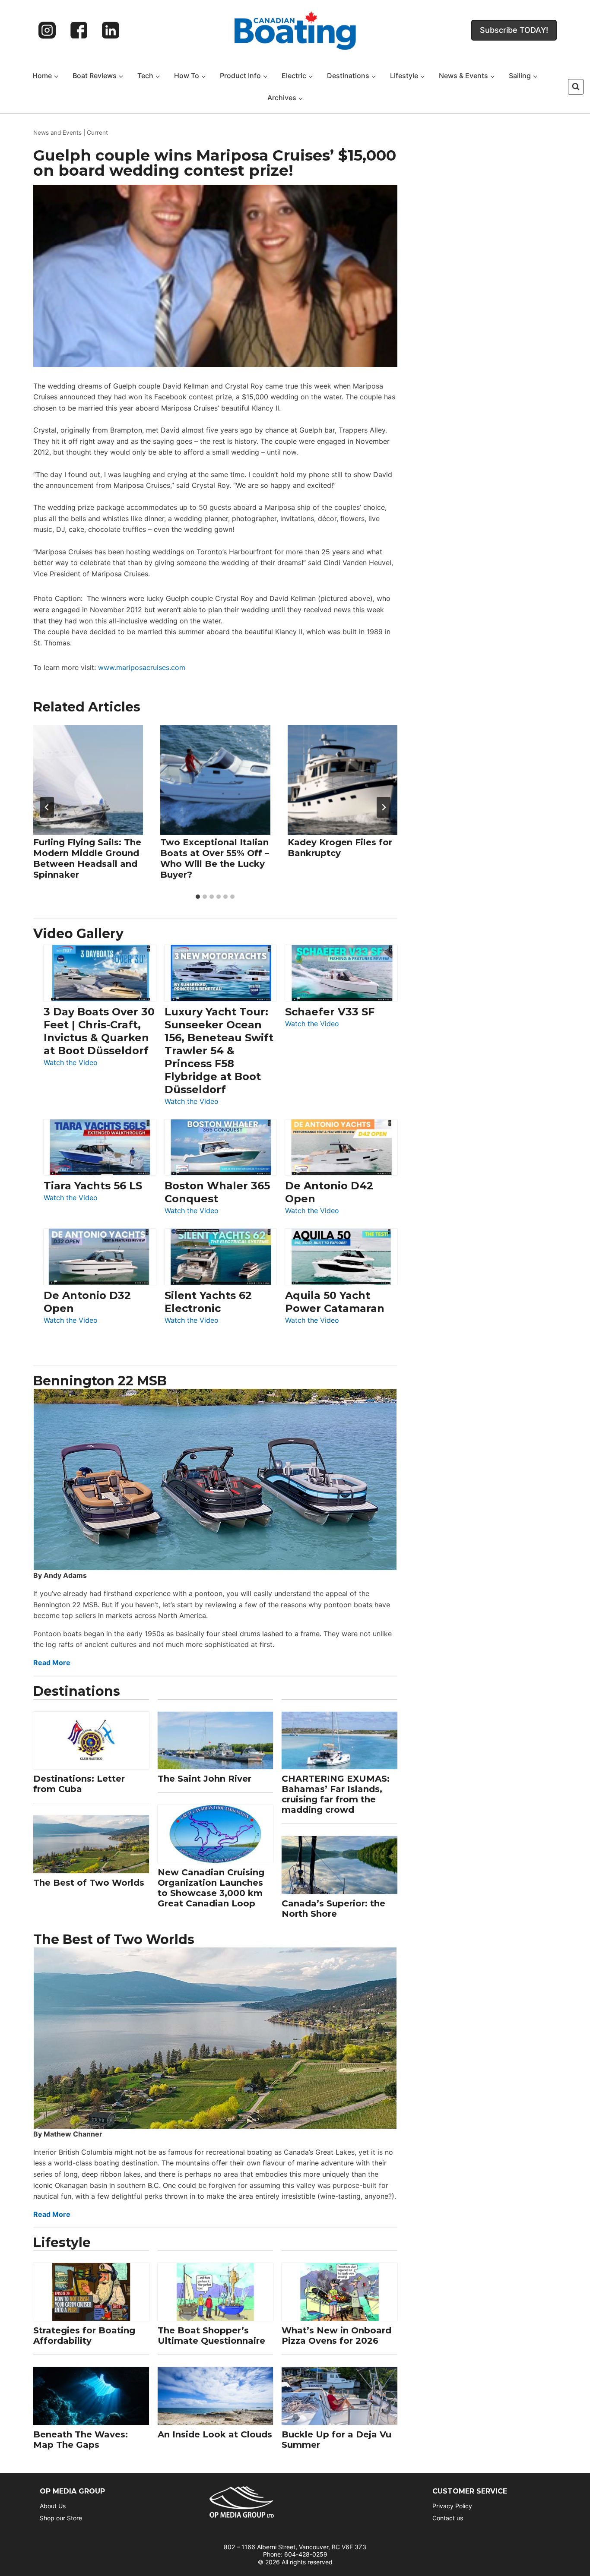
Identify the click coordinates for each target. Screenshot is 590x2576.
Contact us (448, 2518)
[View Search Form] (576, 87)
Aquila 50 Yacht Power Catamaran (335, 1302)
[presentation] (88, 780)
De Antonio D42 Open (329, 1192)
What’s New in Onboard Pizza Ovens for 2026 (336, 2336)
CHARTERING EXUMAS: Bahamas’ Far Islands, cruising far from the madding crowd (336, 1794)
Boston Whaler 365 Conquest (217, 1192)
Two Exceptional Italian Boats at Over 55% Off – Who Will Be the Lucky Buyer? (215, 858)
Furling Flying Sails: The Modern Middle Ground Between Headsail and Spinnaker (87, 858)
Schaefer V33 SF (330, 1012)
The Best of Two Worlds (89, 1883)
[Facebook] (79, 30)
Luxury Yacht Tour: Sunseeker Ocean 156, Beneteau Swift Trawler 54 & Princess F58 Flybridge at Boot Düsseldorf (219, 1051)
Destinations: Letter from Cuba (79, 1784)
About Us (53, 2506)
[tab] (198, 897)
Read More (52, 1663)
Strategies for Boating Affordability (84, 2336)
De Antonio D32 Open (87, 1302)
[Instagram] (47, 30)
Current (97, 133)
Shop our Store (61, 2518)
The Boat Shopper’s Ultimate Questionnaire (211, 2336)
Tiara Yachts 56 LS (93, 1186)
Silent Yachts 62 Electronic (208, 1302)
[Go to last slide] (47, 807)
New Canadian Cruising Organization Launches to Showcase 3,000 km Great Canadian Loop (211, 1888)
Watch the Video (71, 1063)
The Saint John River (205, 1779)
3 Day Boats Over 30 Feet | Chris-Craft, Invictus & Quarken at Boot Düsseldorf (99, 1031)
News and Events (57, 133)
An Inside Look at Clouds (215, 2434)
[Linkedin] (111, 30)
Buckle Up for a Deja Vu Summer (336, 2440)
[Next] (384, 807)
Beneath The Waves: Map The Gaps (81, 2440)
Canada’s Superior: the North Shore (333, 1909)
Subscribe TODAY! (514, 30)
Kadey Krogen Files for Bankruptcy (340, 848)
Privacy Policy (452, 2506)
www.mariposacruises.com (142, 667)
